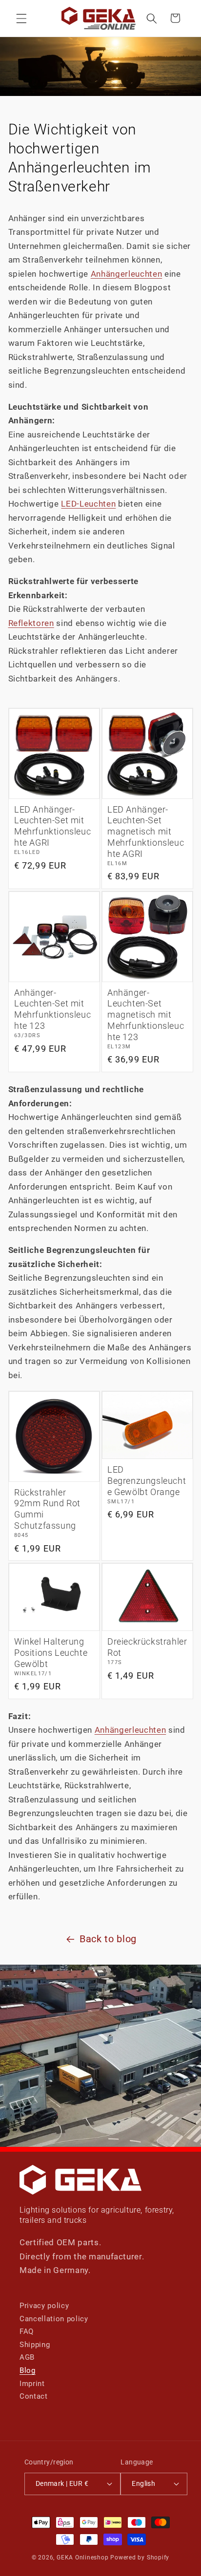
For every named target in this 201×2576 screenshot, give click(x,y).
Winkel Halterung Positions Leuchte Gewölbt (51, 1653)
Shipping (35, 2345)
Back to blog (108, 1939)
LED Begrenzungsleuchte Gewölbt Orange (147, 1481)
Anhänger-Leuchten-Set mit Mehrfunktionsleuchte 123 (52, 1010)
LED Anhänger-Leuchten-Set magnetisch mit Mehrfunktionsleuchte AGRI (146, 832)
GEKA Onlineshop (83, 2557)
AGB (27, 2357)
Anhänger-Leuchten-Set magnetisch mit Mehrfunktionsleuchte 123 (146, 1015)
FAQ (27, 2331)
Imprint (32, 2384)
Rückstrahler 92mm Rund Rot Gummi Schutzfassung (47, 1509)
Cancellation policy (54, 2319)
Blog (28, 2370)
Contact (34, 2396)
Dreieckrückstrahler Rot (147, 1647)
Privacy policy (44, 2306)
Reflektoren (31, 623)
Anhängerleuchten (127, 274)
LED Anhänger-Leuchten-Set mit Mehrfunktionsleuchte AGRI (52, 826)
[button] (21, 18)
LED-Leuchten (88, 504)
